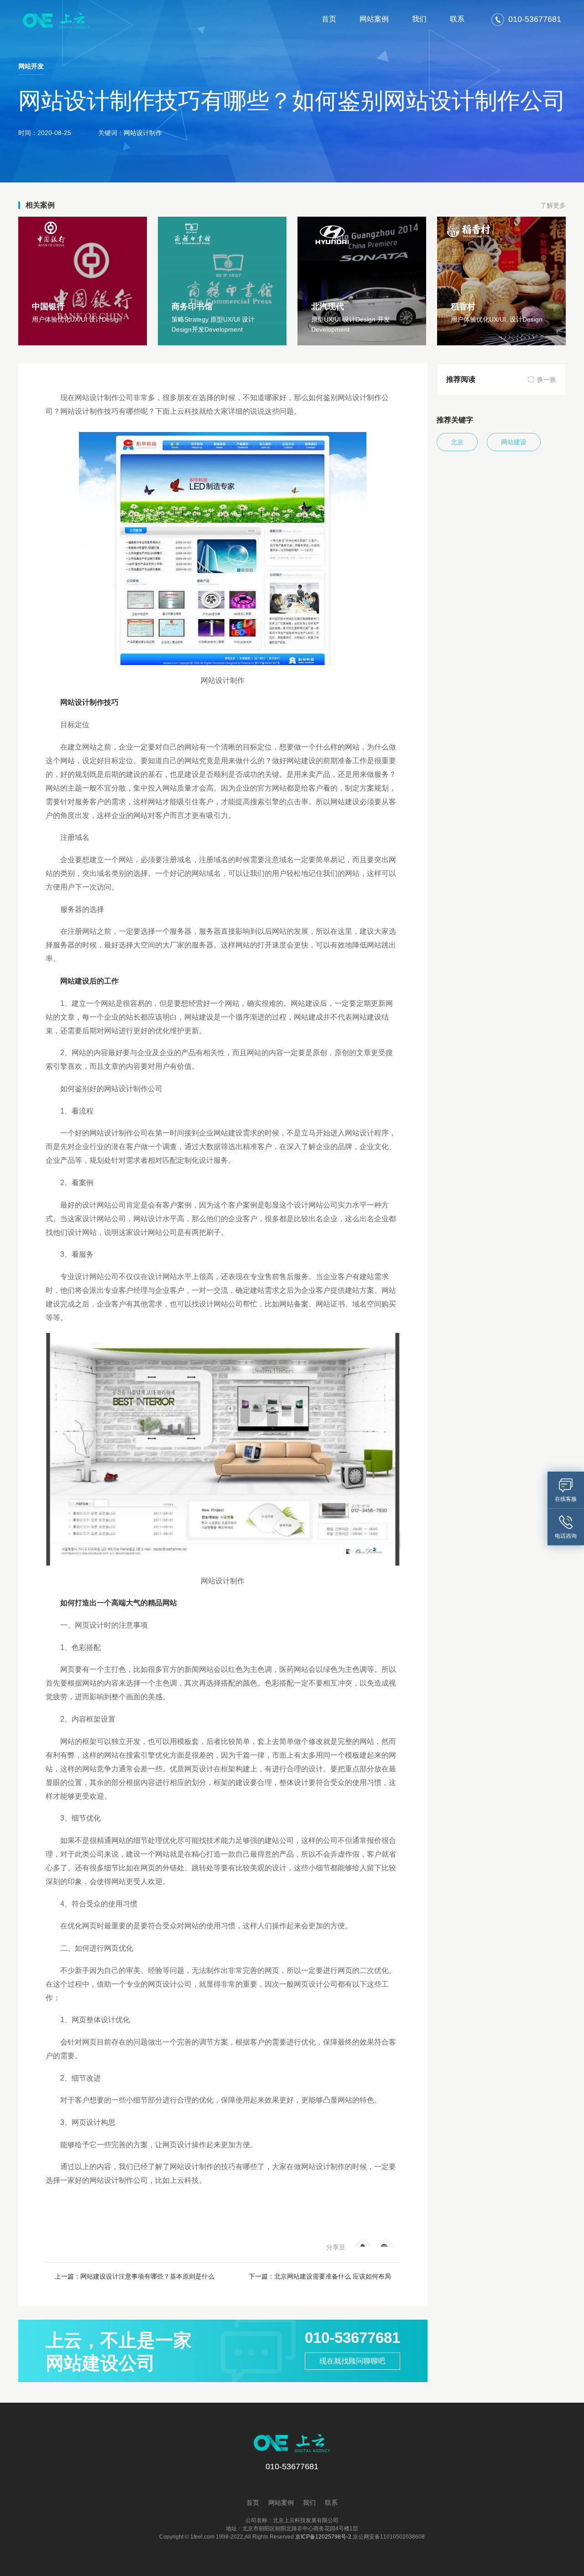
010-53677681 (352, 2338)
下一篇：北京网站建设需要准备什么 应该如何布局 (320, 2276)
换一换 (547, 380)
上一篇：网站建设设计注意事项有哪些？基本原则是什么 (135, 2276)
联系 (457, 19)
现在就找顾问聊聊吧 (352, 2361)
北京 (457, 442)
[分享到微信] (385, 2243)
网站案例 (374, 19)
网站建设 (514, 442)
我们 (419, 19)
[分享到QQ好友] (362, 2243)
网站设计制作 (143, 133)
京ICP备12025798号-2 (323, 2537)
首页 (329, 19)
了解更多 (553, 205)
